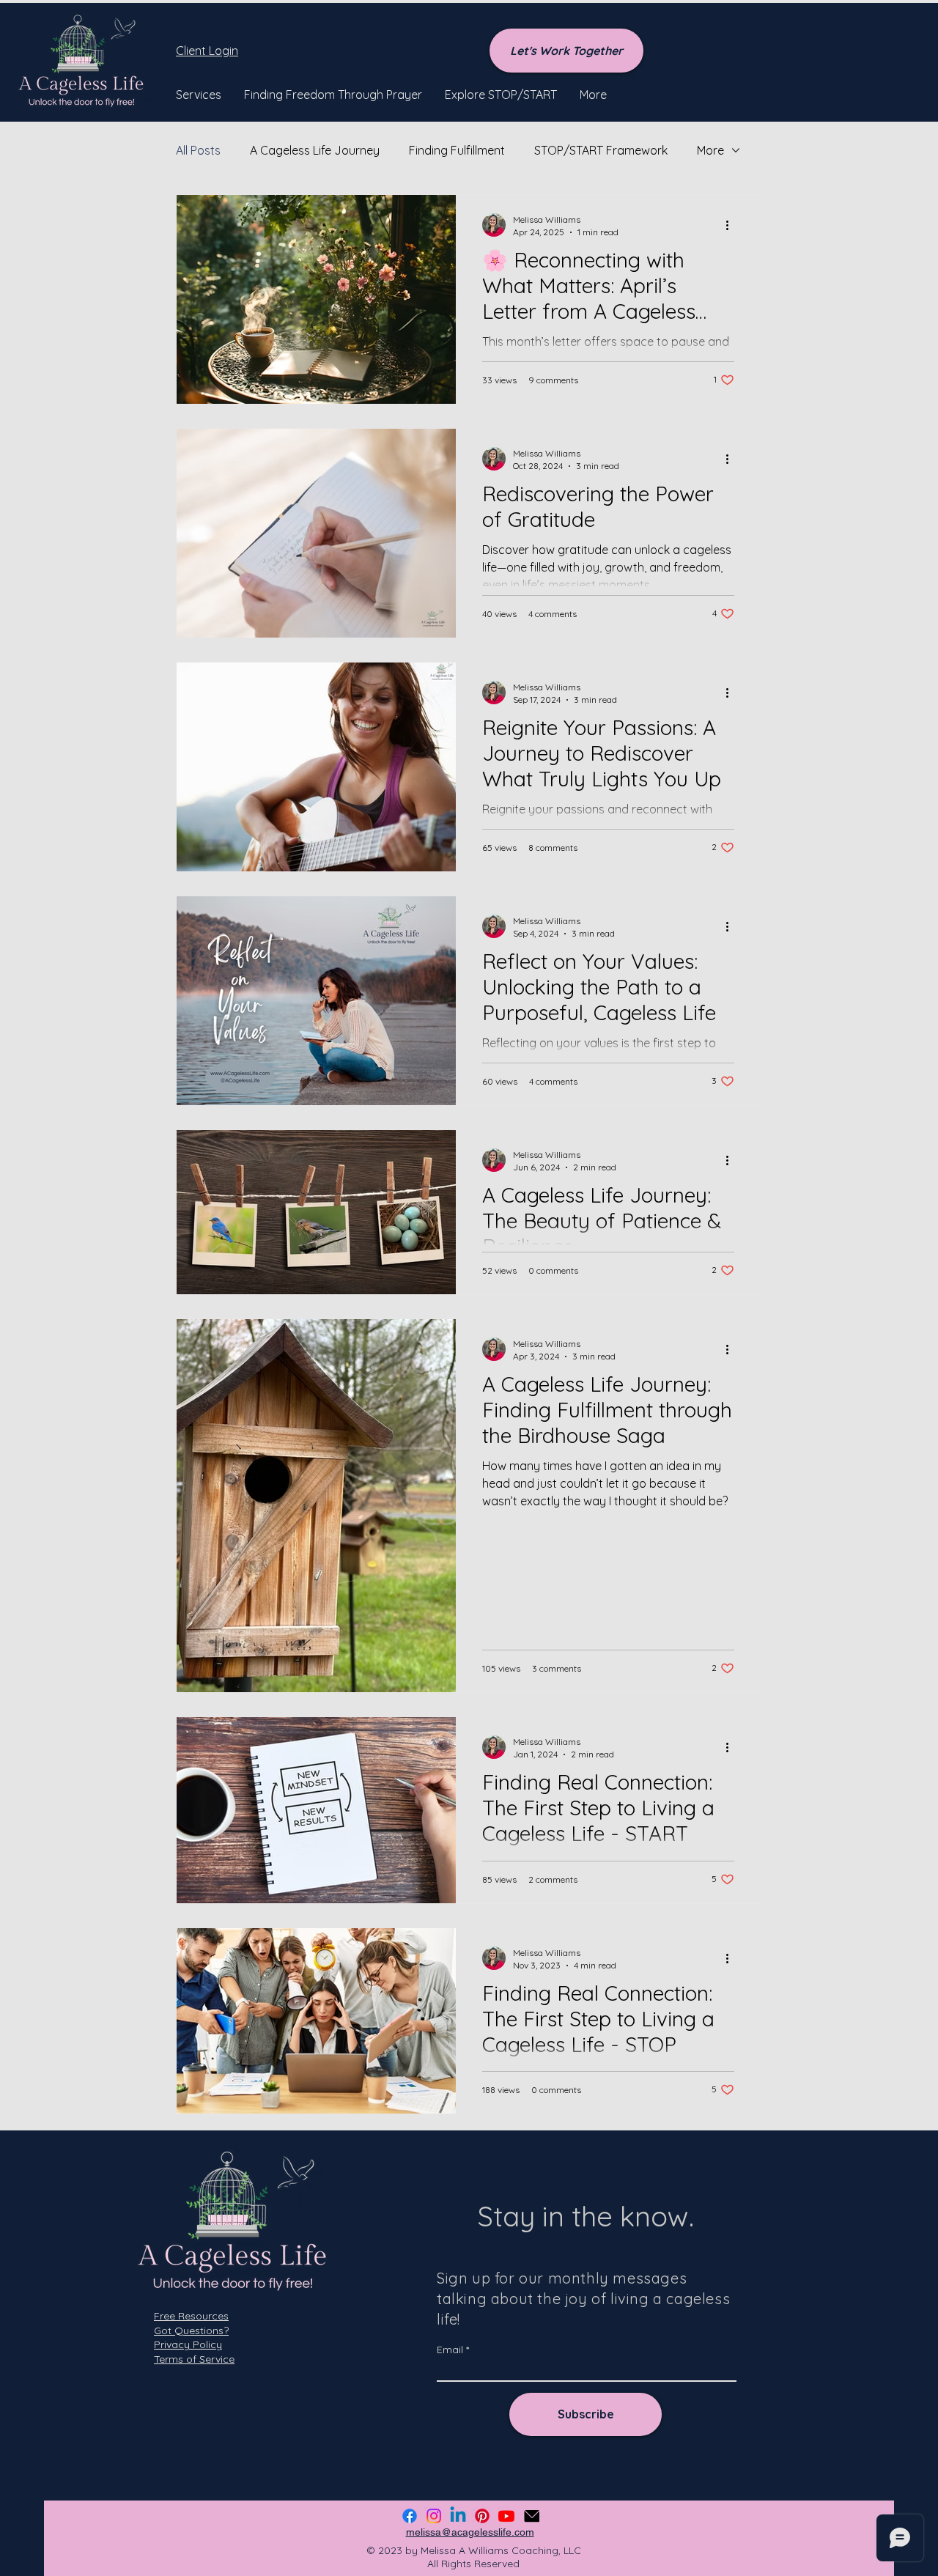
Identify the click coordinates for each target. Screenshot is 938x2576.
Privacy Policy (188, 2344)
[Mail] (532, 2516)
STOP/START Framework (601, 150)
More (710, 150)
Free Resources (191, 2316)
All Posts (198, 150)
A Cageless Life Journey (315, 150)
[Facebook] (410, 2516)
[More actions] (732, 225)
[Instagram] (434, 2516)
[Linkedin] (458, 2516)
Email (450, 2350)
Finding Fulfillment (457, 150)
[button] (199, 95)
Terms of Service (194, 2359)
